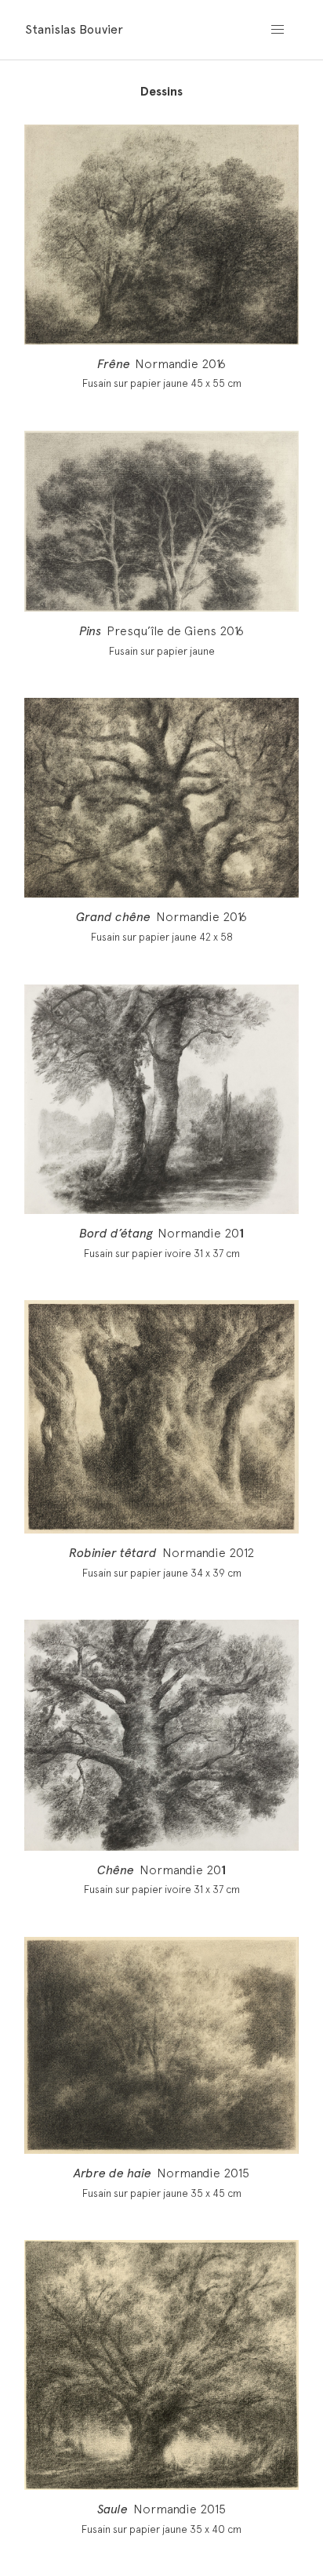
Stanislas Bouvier (74, 29)
